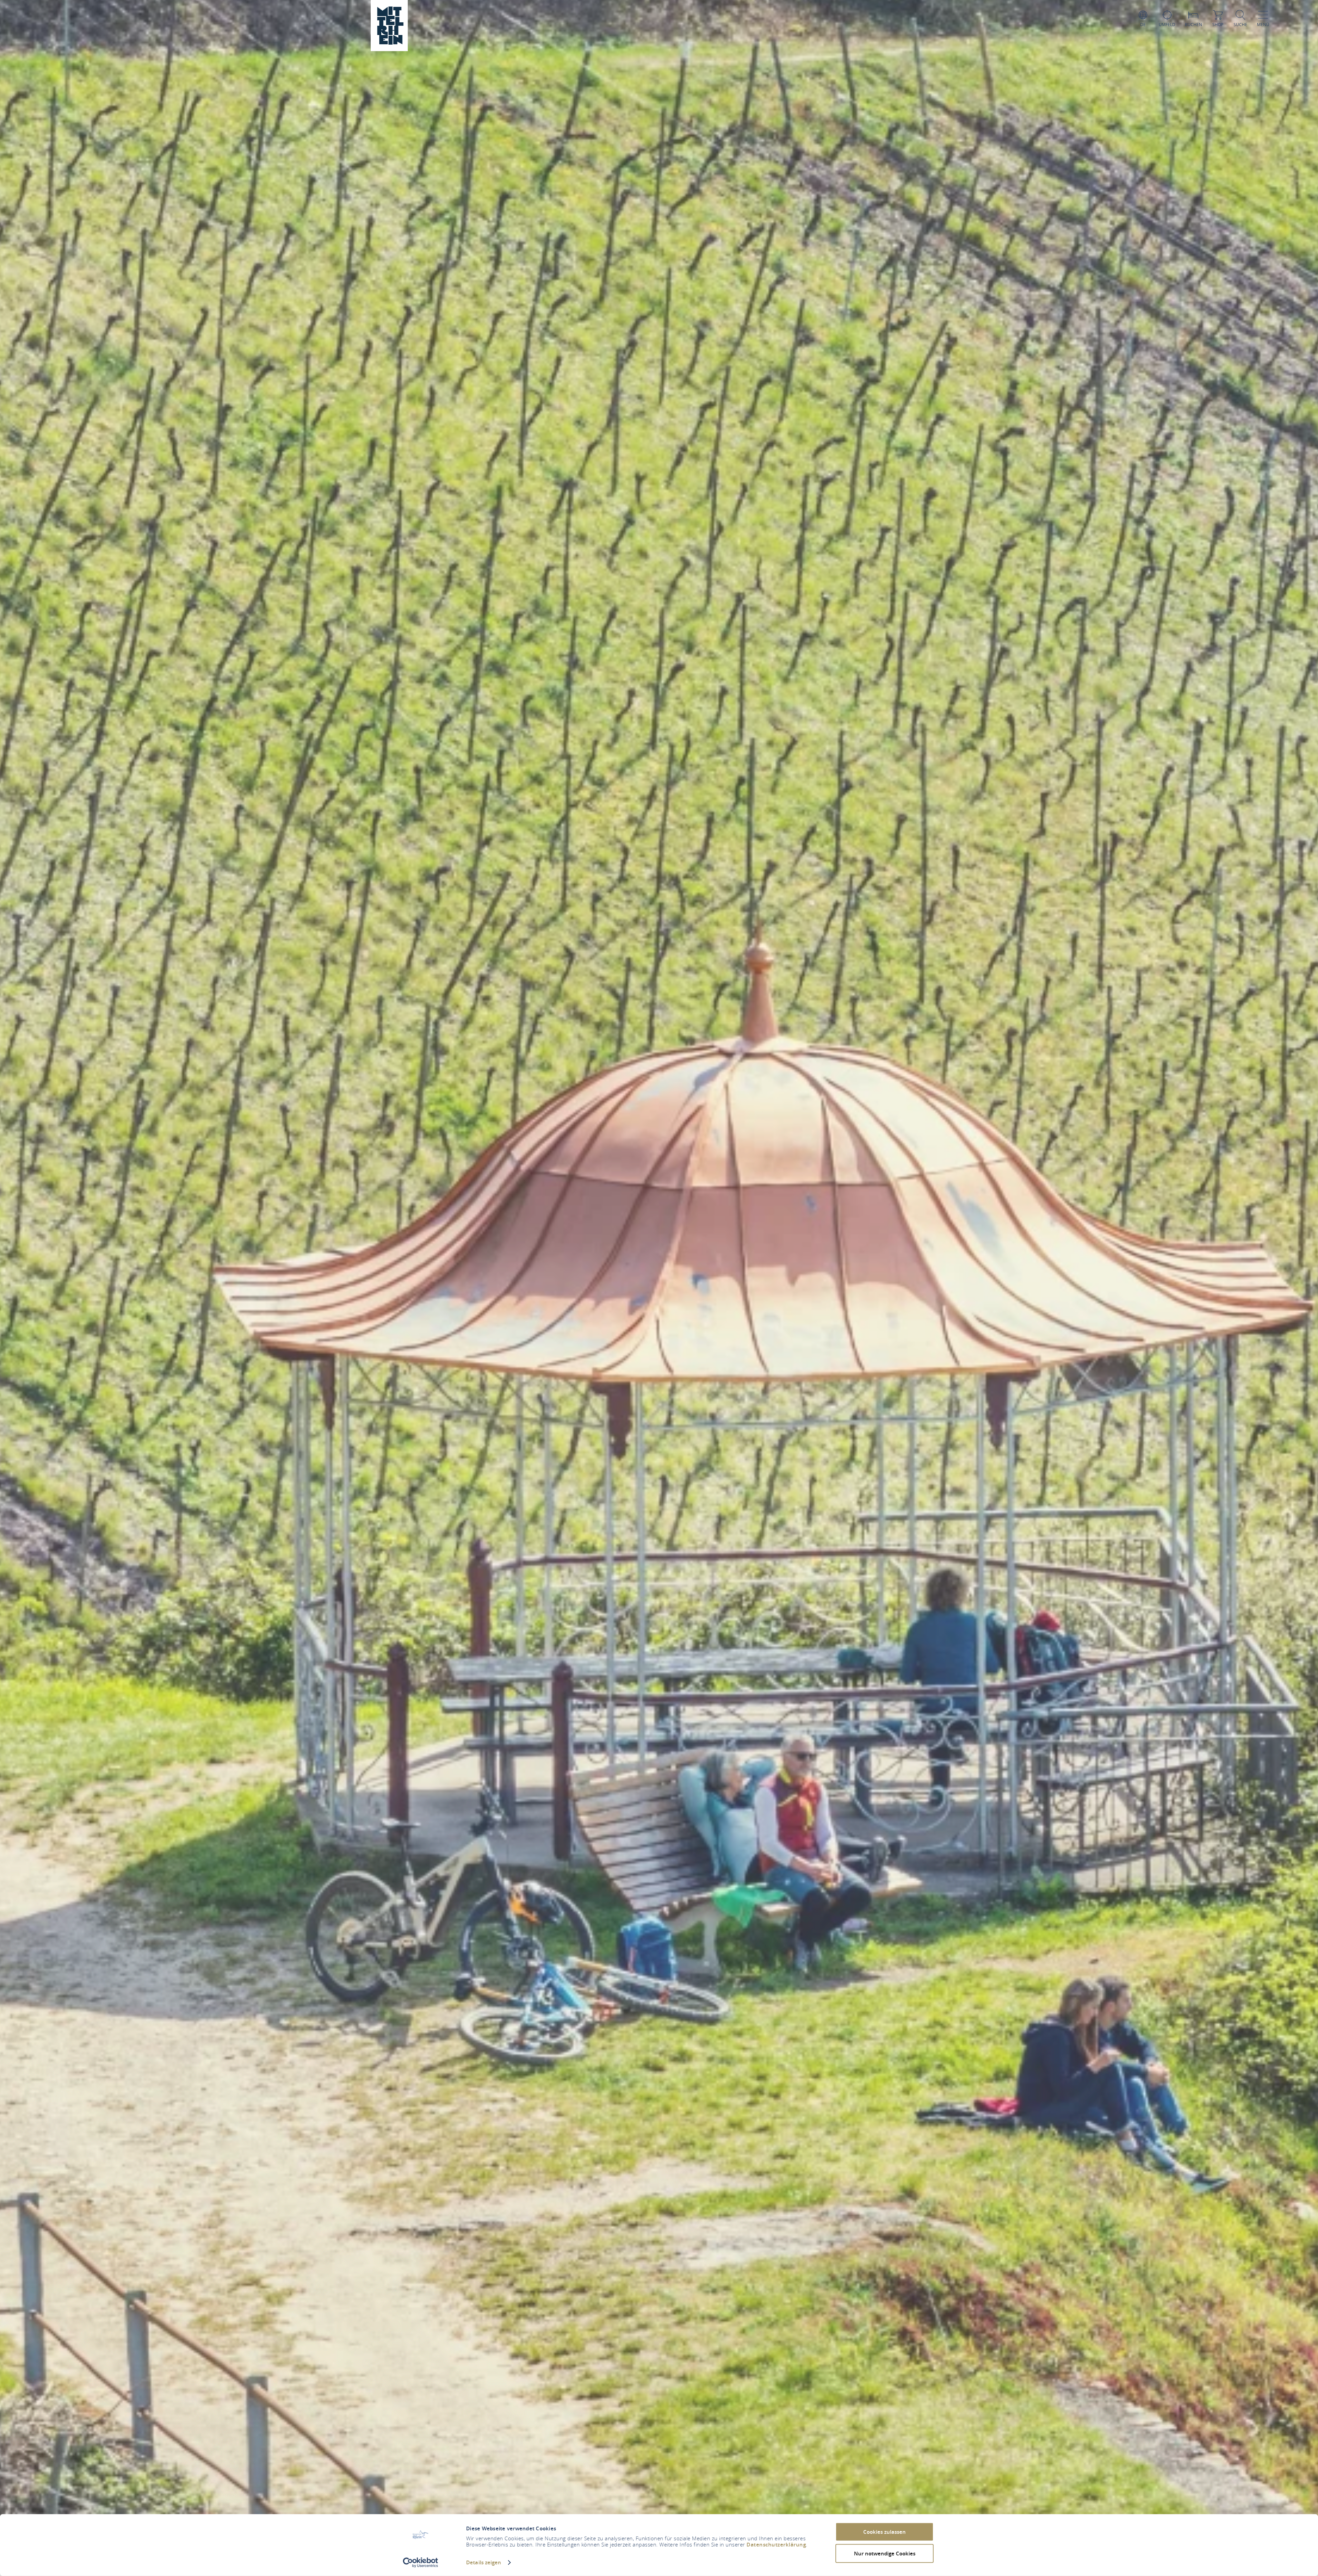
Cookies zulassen (885, 2532)
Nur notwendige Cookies (885, 2553)
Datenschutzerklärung (776, 2545)
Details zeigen (484, 2562)
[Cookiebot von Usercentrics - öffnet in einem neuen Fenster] (421, 2563)
